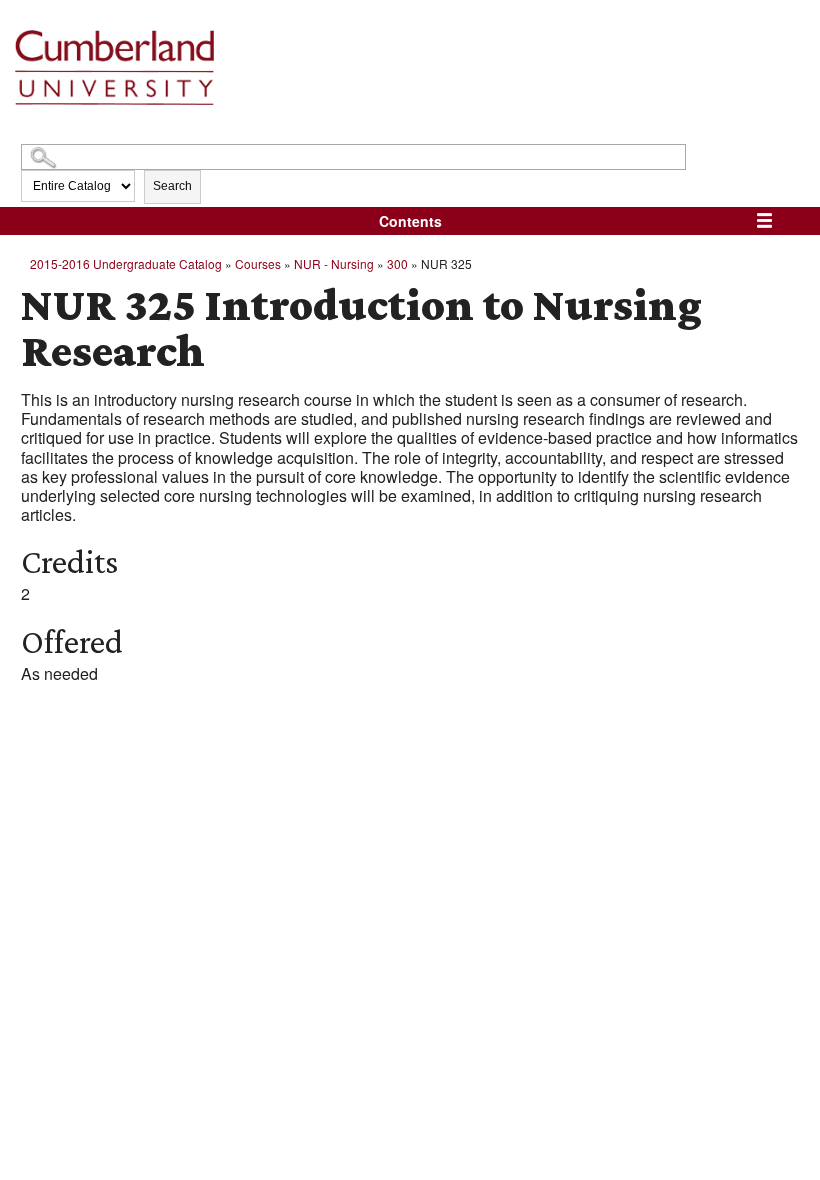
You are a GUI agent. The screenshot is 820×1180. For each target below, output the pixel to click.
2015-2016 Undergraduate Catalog (126, 263)
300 (397, 263)
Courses (258, 263)
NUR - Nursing (334, 263)
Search (172, 186)
